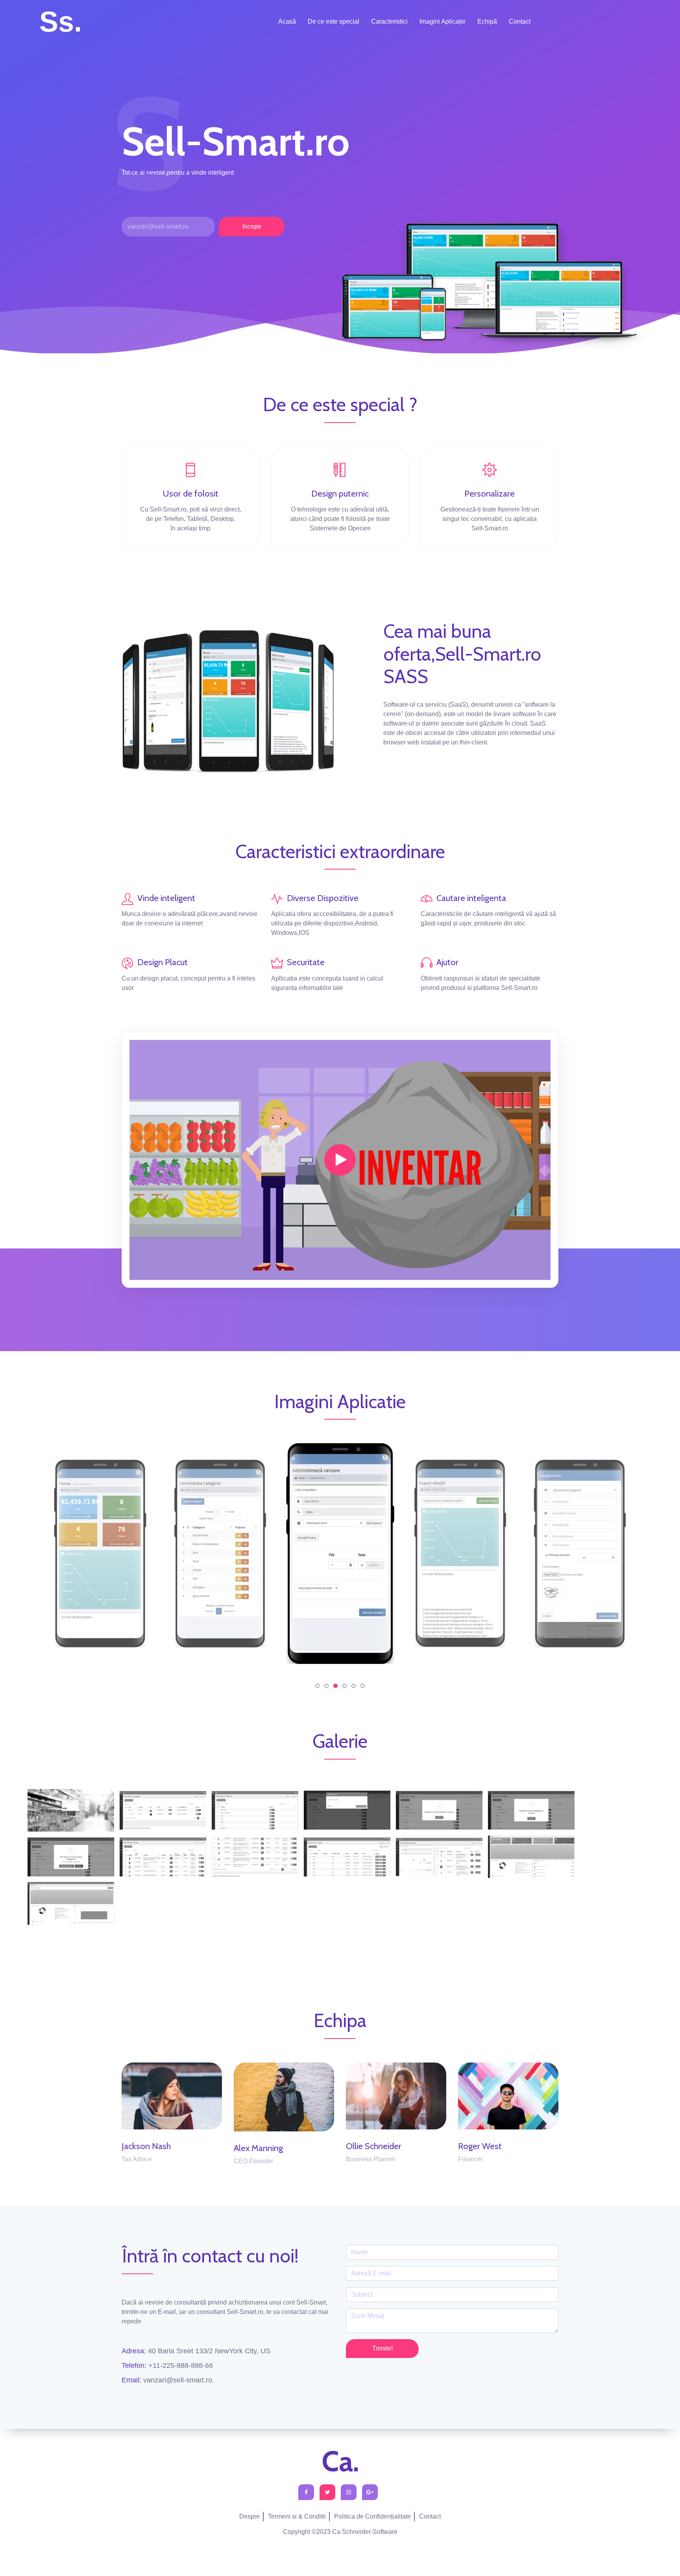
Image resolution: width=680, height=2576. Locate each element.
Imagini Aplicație (443, 21)
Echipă (487, 21)
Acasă (287, 21)
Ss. (61, 22)
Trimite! (382, 2348)
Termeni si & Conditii (297, 2516)
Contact (520, 21)
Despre (249, 2516)
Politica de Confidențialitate (372, 2516)
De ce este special (334, 21)
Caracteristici (389, 21)
